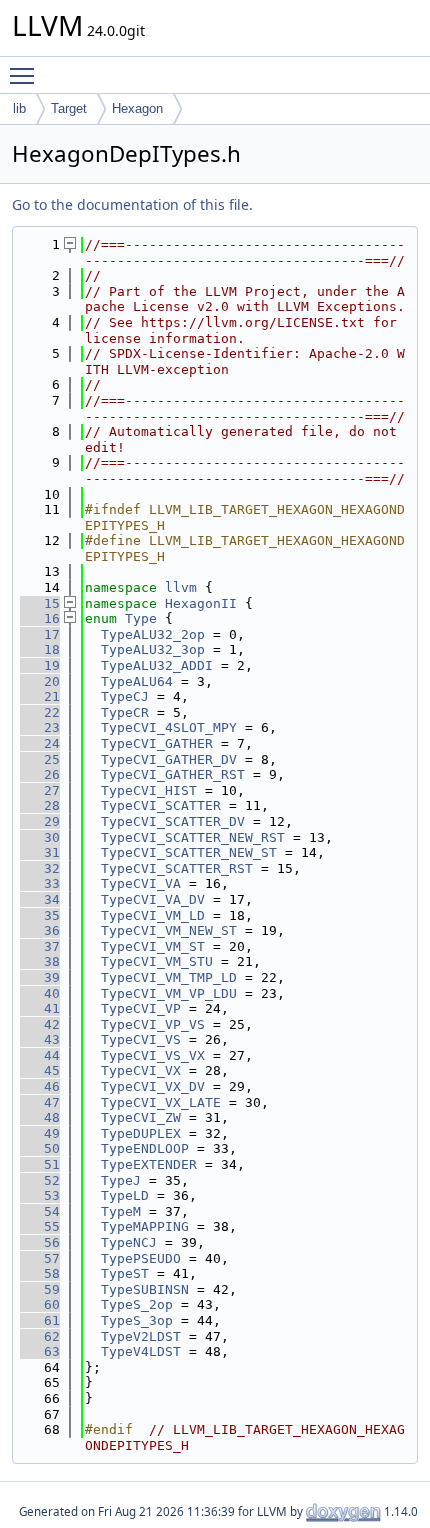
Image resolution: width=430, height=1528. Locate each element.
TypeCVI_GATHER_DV (169, 759)
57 (40, 1258)
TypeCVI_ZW (141, 1117)
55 (40, 1226)
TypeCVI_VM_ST (153, 946)
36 (40, 930)
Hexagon (137, 108)
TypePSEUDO (141, 1258)
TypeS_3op (137, 1320)
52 (40, 1180)
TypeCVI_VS (141, 1039)
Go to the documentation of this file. (132, 204)
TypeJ (121, 1180)
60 (40, 1304)
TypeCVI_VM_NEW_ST (169, 930)
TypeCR (125, 712)
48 (40, 1117)
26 (40, 774)
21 (40, 696)
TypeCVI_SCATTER (161, 805)
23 (40, 727)
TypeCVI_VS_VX (153, 1055)
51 (40, 1164)
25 (40, 759)
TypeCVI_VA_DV (153, 899)
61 (40, 1320)
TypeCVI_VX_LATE (161, 1102)
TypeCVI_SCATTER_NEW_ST (189, 852)
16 (40, 618)
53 (40, 1195)
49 (40, 1133)
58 (40, 1273)
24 (40, 743)
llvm (181, 587)
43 (40, 1039)
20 (40, 681)
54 (40, 1211)
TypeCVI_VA (141, 883)
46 (40, 1086)
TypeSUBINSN (145, 1289)
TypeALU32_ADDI (157, 665)
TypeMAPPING (145, 1226)
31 (40, 852)
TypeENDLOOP (145, 1148)
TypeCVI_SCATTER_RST (177, 868)
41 (40, 1008)
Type (141, 618)
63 (40, 1351)
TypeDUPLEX (141, 1133)
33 (40, 883)
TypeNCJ (129, 1242)
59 (40, 1289)
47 (40, 1102)
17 (40, 634)
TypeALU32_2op (153, 634)
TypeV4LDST (141, 1351)
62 (40, 1336)
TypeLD (125, 1195)
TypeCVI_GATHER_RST (173, 774)
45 (40, 1070)
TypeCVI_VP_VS (153, 1024)
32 (40, 868)
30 (40, 837)
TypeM (121, 1211)
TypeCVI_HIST (149, 790)
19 (40, 665)
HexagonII (201, 603)
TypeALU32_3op (153, 649)
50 (40, 1148)
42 (40, 1024)
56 (40, 1242)
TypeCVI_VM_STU (157, 961)
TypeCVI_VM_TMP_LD (169, 977)
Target (69, 108)
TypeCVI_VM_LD (153, 915)
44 (40, 1055)
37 (40, 946)
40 (40, 993)
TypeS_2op (137, 1304)
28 (40, 805)
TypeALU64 (137, 681)
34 (40, 899)
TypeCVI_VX (141, 1070)
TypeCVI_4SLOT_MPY (169, 727)
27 (40, 790)
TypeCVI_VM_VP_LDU (169, 993)
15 (40, 603)
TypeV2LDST (141, 1336)
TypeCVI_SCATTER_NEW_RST (193, 837)
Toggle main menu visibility (26, 75)
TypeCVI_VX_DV (153, 1086)
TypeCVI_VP (141, 1008)
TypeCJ (125, 696)
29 (40, 821)
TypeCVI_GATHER (157, 743)
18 (40, 649)
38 (40, 961)
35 (40, 915)
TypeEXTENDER (149, 1164)
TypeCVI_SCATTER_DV (173, 821)
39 (40, 977)
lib (19, 108)
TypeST (125, 1273)
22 (40, 712)
